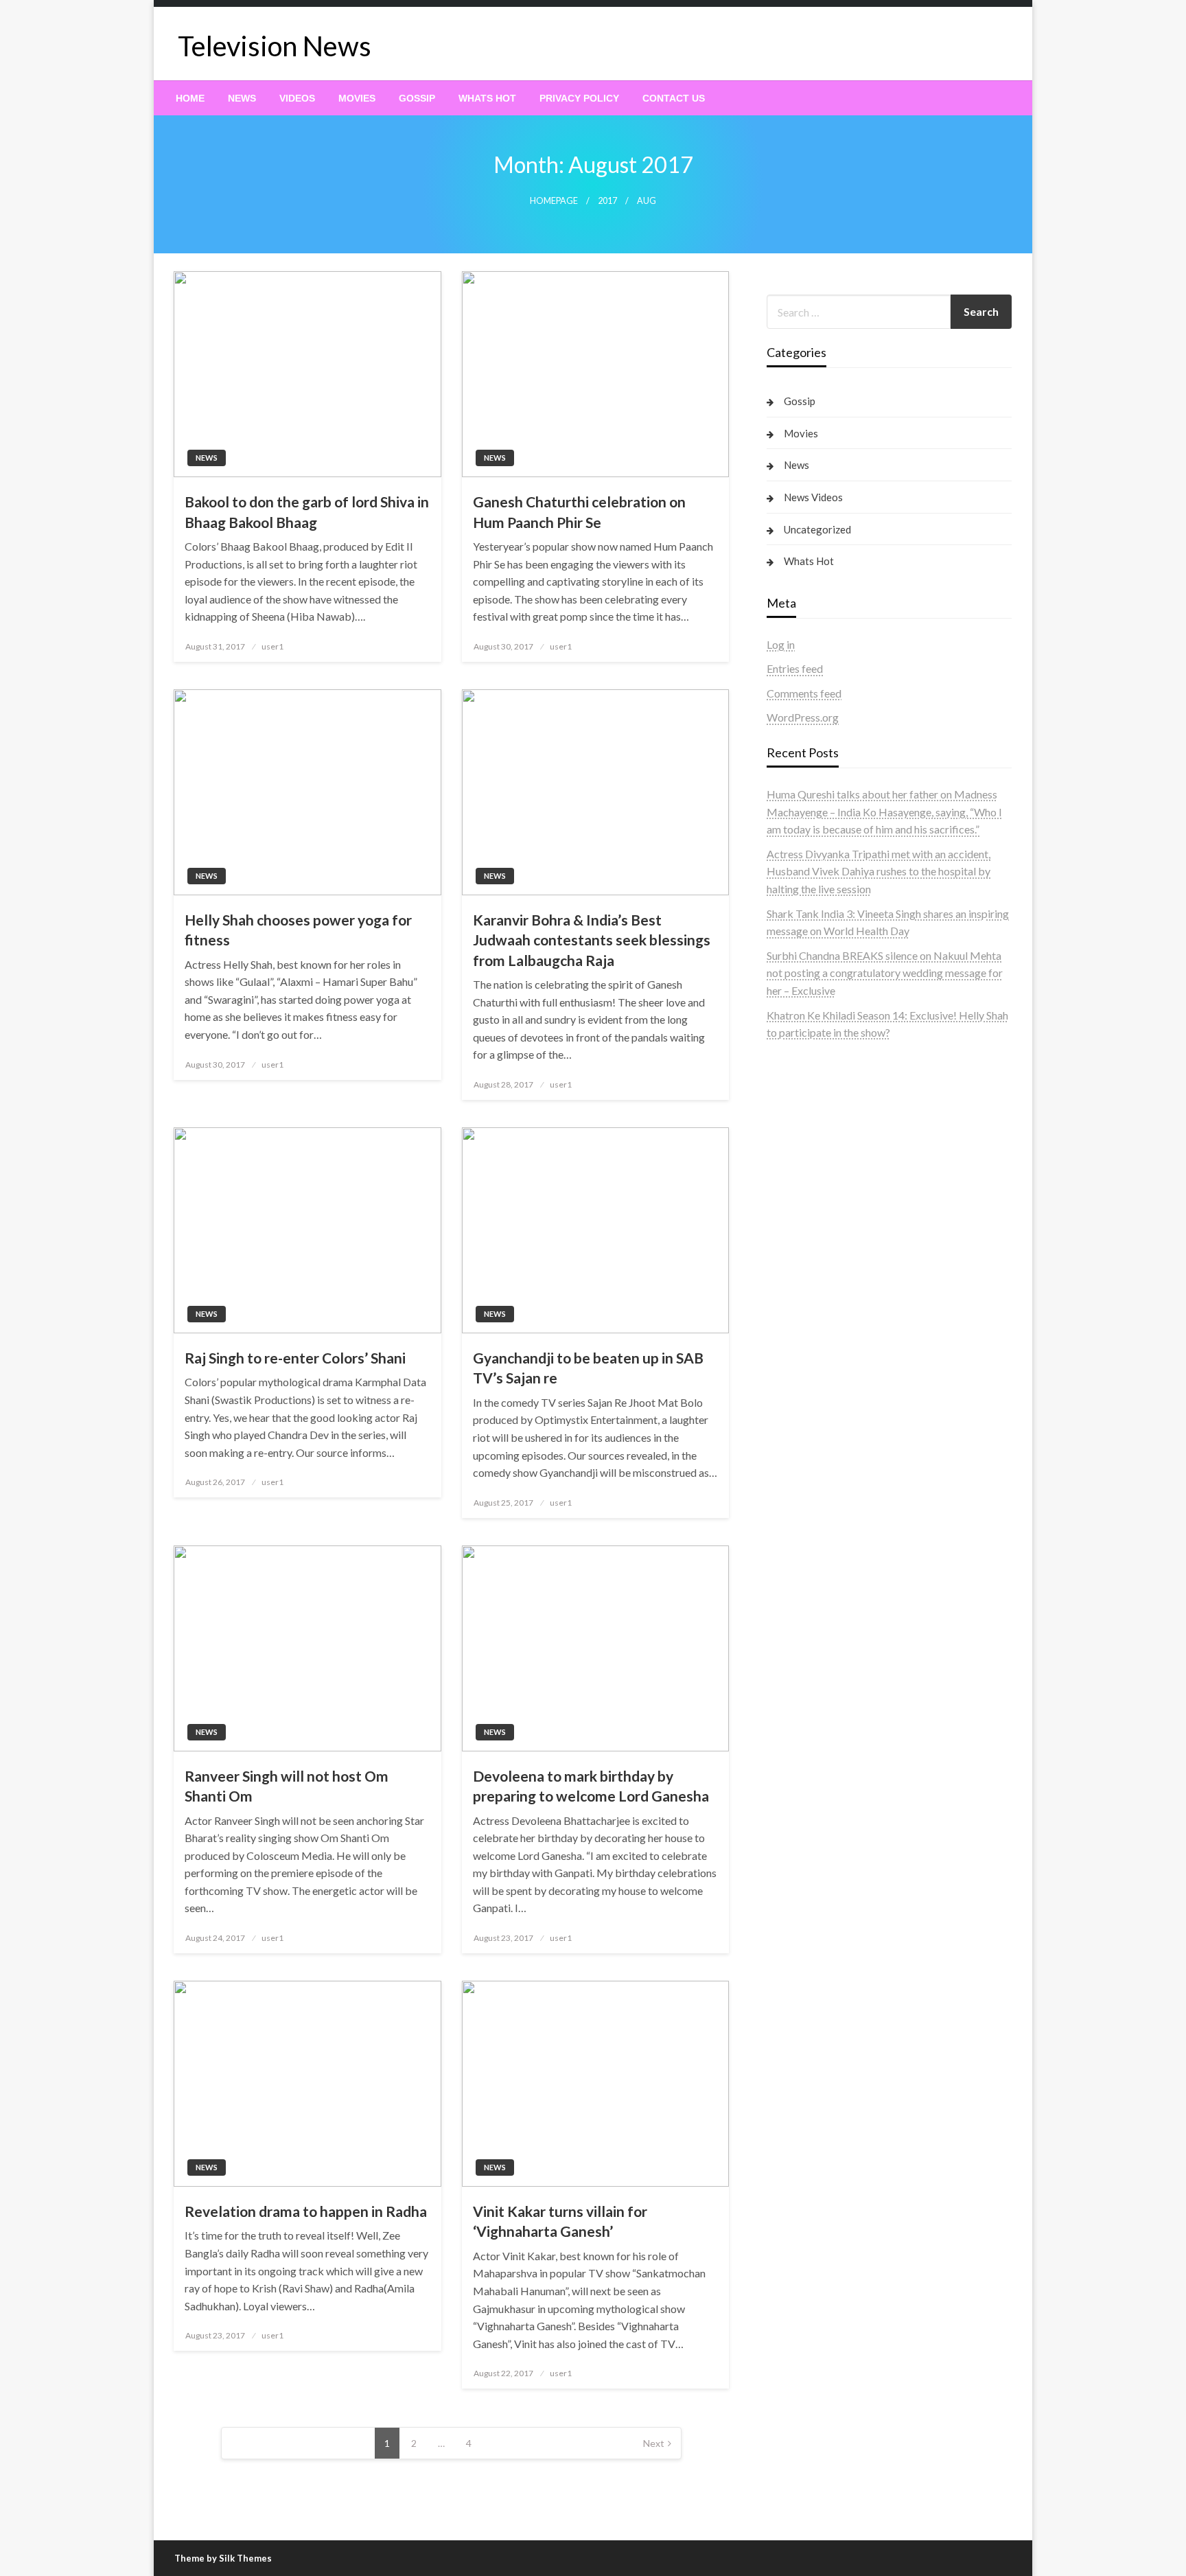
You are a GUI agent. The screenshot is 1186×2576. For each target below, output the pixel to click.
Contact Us (674, 98)
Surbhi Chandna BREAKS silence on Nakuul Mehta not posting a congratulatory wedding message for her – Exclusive (885, 973)
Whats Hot (487, 98)
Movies (357, 98)
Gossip (417, 98)
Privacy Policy (579, 98)
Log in (781, 644)
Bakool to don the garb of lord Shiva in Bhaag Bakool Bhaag (307, 511)
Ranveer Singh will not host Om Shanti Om (287, 1786)
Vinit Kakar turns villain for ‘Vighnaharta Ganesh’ (560, 2221)
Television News (275, 46)
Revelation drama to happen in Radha (306, 2211)
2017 (607, 201)
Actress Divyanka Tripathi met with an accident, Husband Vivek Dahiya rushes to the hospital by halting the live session (879, 871)
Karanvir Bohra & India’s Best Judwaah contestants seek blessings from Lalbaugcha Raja (592, 940)
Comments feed (804, 693)
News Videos (813, 497)
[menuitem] (190, 98)
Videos (297, 98)
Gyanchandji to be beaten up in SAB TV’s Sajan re (588, 1368)
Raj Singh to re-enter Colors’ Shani (295, 1358)
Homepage (554, 201)
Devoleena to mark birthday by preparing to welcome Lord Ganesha (591, 1786)
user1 (272, 646)
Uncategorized (817, 529)
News (242, 98)
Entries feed (795, 668)
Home (190, 98)
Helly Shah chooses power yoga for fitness (298, 930)
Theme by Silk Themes (223, 2558)
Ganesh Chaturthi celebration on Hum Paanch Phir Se (579, 511)
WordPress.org (803, 717)
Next (654, 2443)
